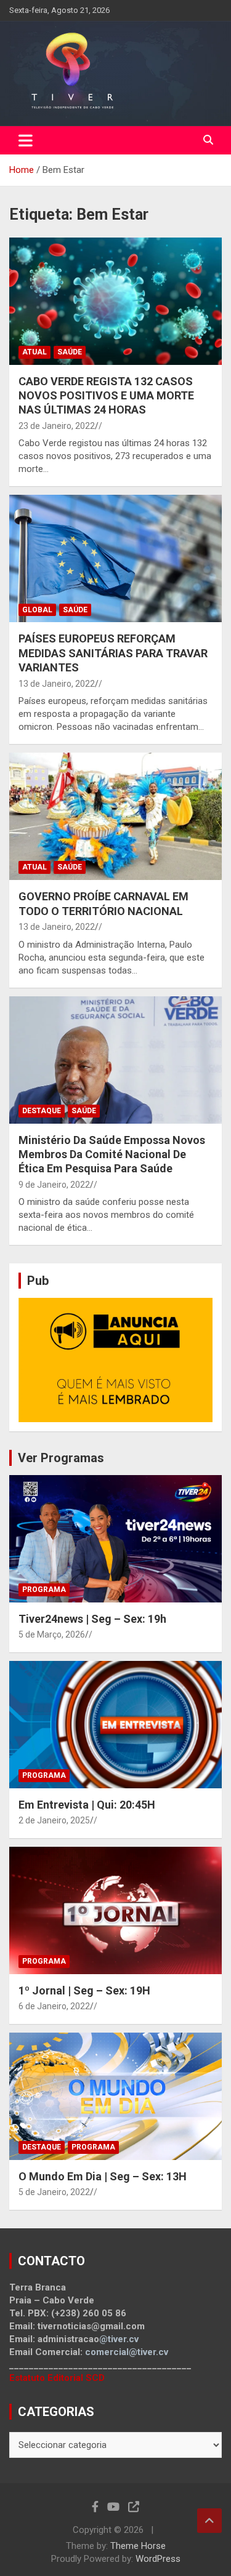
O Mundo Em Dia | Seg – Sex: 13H (103, 2176)
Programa (44, 1590)
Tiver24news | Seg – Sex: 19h (92, 1619)
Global (37, 610)
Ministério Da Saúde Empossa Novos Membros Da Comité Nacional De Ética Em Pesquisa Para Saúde (112, 1154)
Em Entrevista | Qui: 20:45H (87, 1805)
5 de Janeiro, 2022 (54, 2192)
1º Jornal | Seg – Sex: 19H (84, 1990)
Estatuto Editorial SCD (57, 2378)
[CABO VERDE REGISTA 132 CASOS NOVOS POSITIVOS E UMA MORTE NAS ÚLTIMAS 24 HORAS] (115, 301)
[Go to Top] (209, 2521)
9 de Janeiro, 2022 (54, 1185)
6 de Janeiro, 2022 (54, 2006)
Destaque (42, 1111)
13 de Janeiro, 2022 (57, 684)
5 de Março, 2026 (52, 1634)
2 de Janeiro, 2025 (54, 1820)
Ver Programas (61, 1458)
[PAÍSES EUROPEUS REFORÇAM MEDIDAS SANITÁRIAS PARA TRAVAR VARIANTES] (115, 559)
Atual (34, 352)
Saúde (70, 352)
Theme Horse (138, 2546)
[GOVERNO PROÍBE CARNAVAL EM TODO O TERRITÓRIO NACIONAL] (115, 817)
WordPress (158, 2559)
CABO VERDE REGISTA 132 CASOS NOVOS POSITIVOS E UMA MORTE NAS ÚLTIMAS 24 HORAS (106, 396)
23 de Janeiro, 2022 (57, 426)
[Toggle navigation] (26, 140)
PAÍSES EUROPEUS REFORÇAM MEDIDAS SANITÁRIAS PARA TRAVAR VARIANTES (113, 653)
